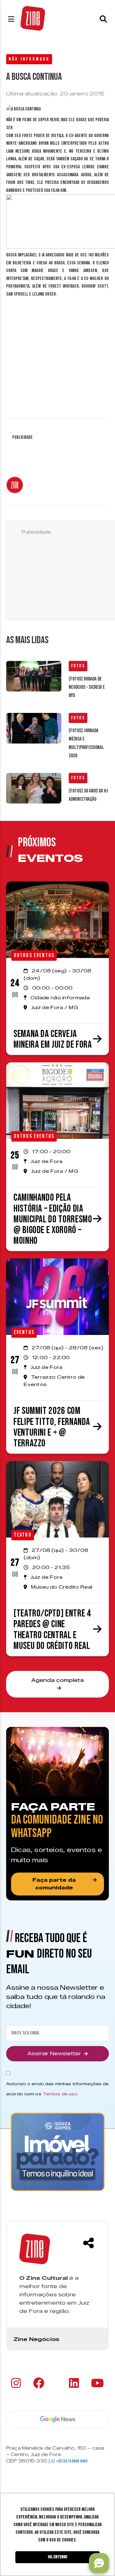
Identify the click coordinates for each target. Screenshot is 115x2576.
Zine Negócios (36, 2339)
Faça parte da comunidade (54, 1884)
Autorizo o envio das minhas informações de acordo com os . (57, 2089)
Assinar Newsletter (54, 2054)
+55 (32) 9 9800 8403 (71, 2461)
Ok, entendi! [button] (57, 2557)
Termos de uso (60, 2094)
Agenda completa (57, 1680)
